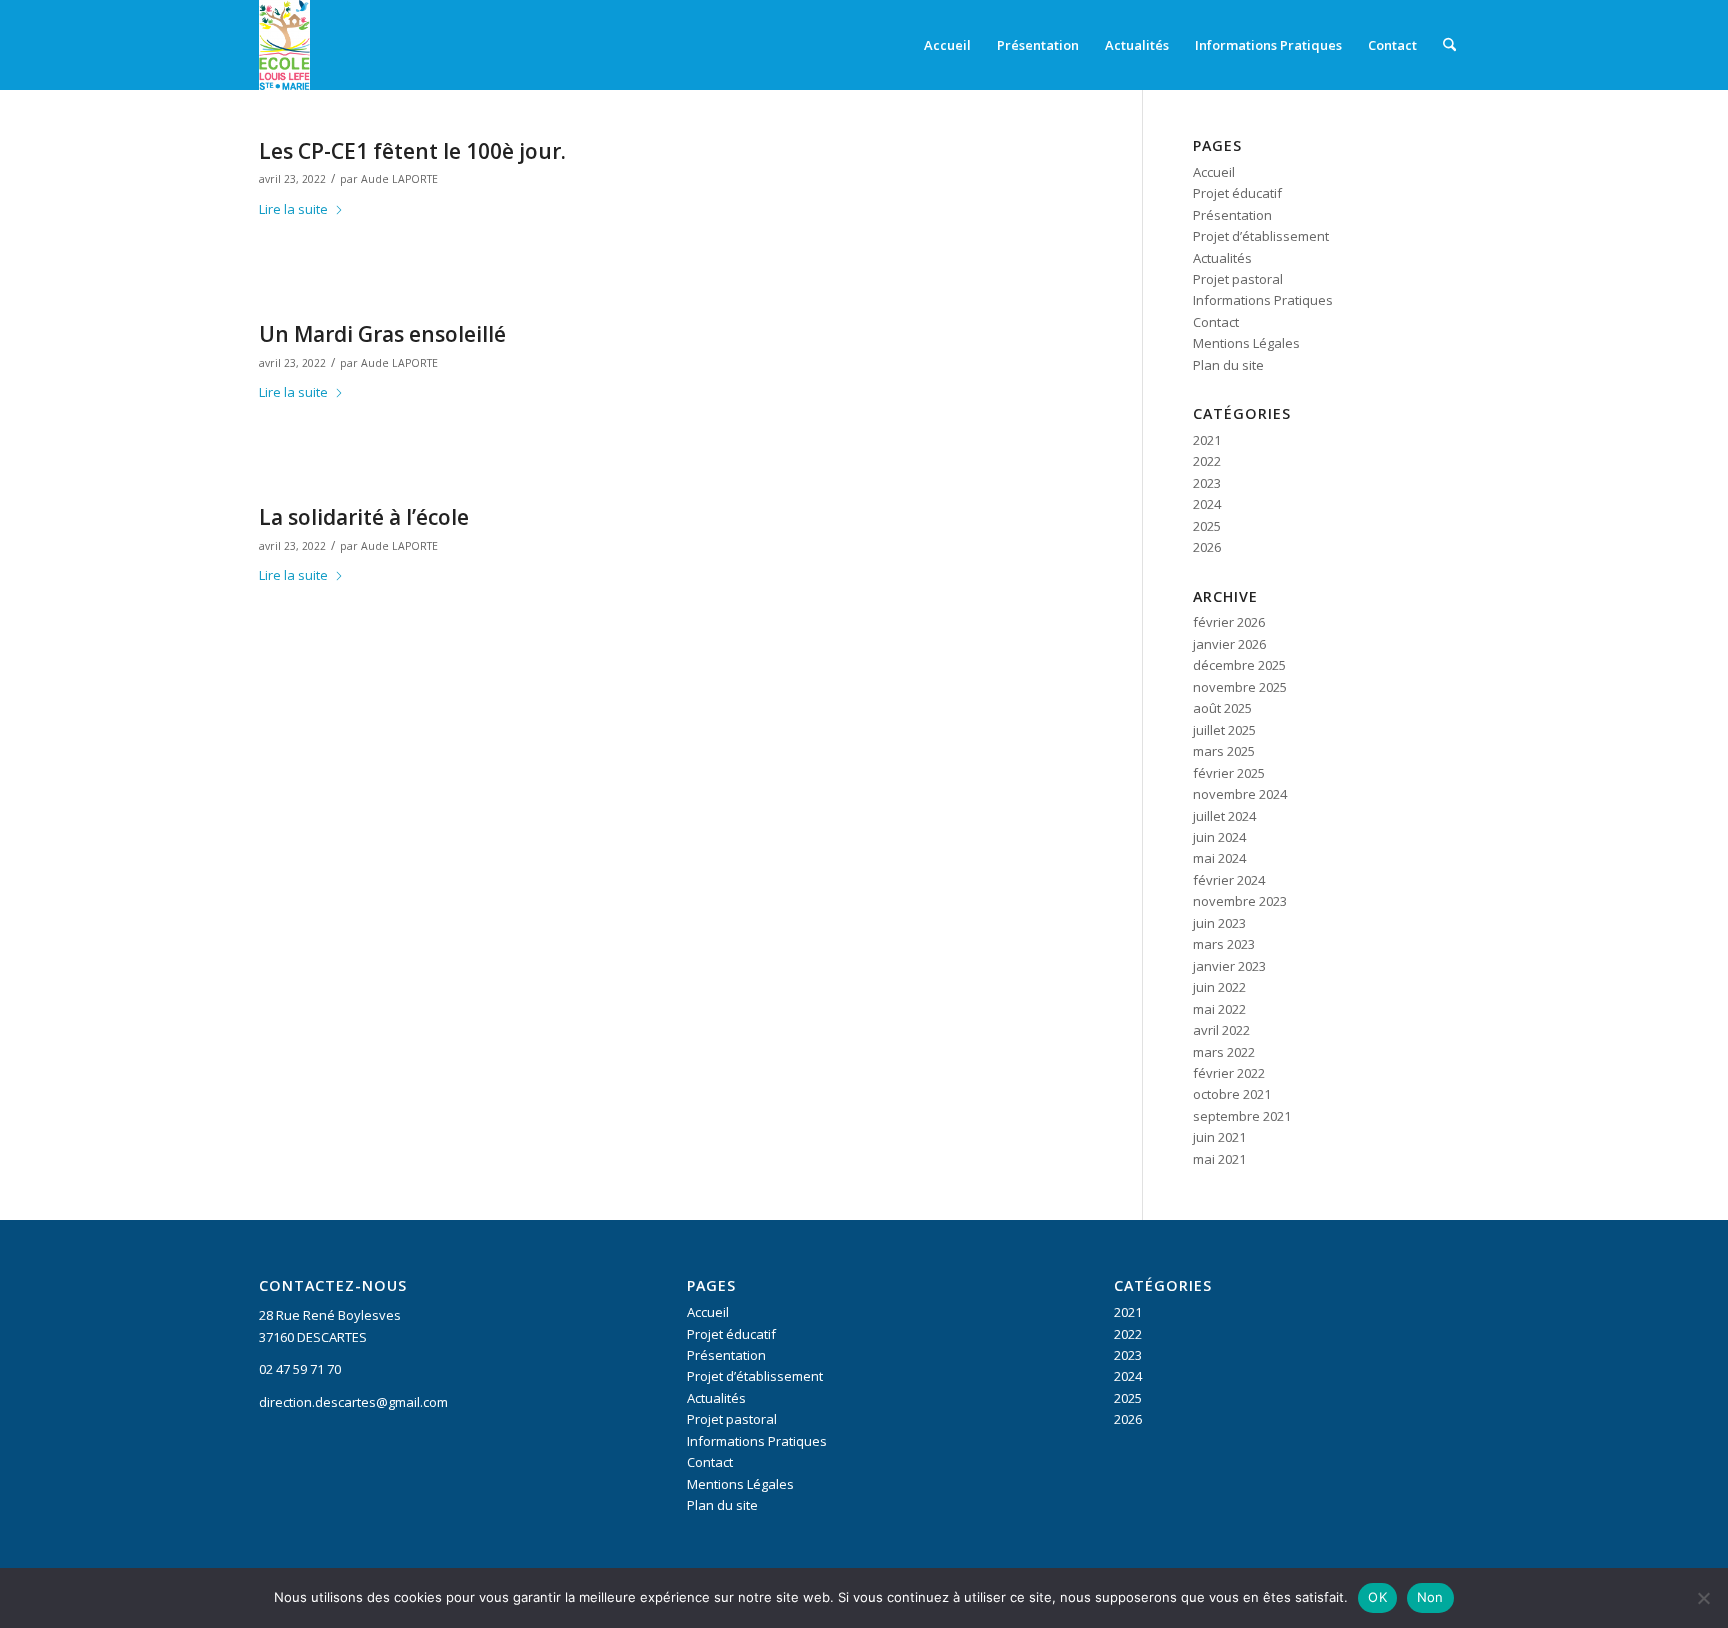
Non (1430, 1597)
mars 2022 (1224, 1052)
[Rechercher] (1449, 45)
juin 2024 (1219, 837)
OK (1377, 1597)
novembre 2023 (1240, 901)
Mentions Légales (1246, 343)
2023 (1207, 483)
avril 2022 (1221, 1030)
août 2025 (1222, 708)
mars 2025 (1224, 751)
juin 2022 (1219, 987)
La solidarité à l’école (364, 517)
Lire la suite (293, 209)
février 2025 (1229, 773)
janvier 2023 (1229, 966)
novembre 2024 (1240, 794)
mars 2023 (1224, 944)
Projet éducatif (1237, 193)
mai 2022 (1219, 1009)
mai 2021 (1219, 1159)
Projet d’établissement (1261, 236)
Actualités (1222, 258)
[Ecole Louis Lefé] (284, 45)
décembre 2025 (1239, 665)
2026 (1207, 547)
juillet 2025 (1224, 730)
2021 (1207, 440)
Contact (1216, 322)
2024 (1207, 504)
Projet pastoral (1238, 279)
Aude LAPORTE (399, 179)
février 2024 (1229, 880)
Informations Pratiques (1263, 300)
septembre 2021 (1242, 1116)
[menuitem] (947, 45)
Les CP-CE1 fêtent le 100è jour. (412, 151)
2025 (1207, 526)
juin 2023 (1219, 923)
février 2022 (1229, 1073)
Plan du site (1228, 365)
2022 (1207, 461)
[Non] (1703, 1598)
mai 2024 (1219, 858)
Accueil (1214, 172)
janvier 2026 (1229, 644)
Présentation (1232, 215)
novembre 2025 (1240, 687)
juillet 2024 (1224, 816)
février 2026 (1229, 622)
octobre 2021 (1232, 1094)
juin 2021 (1219, 1137)
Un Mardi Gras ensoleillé (382, 334)
